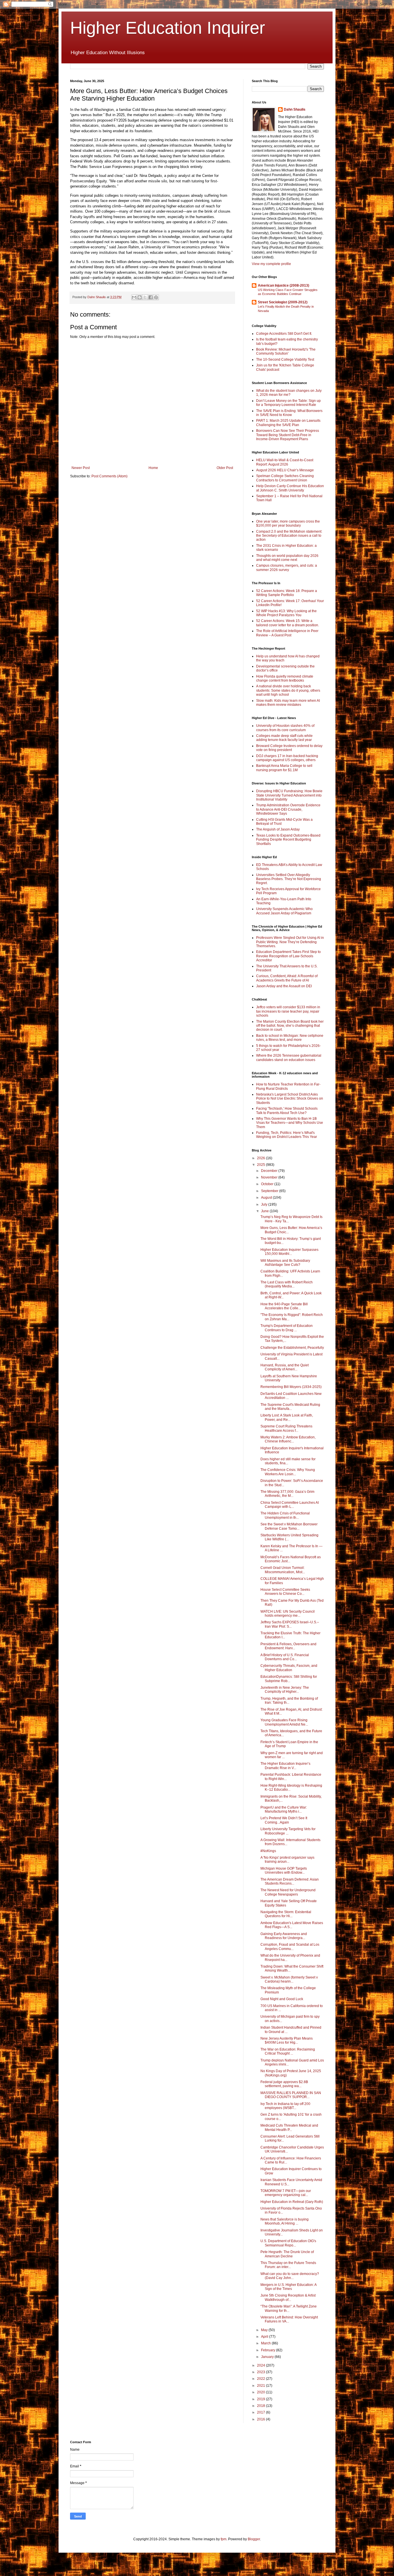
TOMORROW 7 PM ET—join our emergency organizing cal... (286, 2193)
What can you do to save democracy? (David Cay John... (290, 2276)
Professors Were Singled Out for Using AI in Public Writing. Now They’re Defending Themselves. (290, 942)
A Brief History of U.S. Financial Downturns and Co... (285, 1657)
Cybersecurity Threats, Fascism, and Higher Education (289, 1668)
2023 (261, 2372)
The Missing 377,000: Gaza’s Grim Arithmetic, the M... (287, 1494)
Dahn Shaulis (295, 109)
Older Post (225, 468)
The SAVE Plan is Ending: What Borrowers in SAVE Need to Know (289, 413)
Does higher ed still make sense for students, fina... (288, 1461)
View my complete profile (271, 264)
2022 (261, 2379)
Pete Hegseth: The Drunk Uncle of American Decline (287, 2254)
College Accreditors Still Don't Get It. (284, 334)
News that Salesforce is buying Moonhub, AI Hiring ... (285, 2221)
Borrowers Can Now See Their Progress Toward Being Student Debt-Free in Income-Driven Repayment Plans (288, 435)
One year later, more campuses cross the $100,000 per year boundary (288, 523)
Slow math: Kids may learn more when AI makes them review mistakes (288, 703)
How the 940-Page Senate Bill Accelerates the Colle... (284, 1306)
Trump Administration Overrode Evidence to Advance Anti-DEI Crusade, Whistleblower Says (288, 809)
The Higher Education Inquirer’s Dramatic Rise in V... (285, 1766)
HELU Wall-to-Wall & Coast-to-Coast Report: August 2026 (285, 462)
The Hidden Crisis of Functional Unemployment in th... (285, 1515)
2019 (261, 2399)
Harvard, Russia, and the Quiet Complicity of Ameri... (285, 1367)
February (269, 2350)
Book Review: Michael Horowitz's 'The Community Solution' (286, 351)
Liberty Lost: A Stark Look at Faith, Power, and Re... (287, 1417)
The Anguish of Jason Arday (278, 829)
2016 (261, 2419)
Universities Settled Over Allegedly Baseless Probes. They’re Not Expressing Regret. (289, 879)
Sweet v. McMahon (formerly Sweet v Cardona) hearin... (289, 1979)
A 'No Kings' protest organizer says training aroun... (287, 1860)
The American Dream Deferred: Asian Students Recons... (290, 1881)
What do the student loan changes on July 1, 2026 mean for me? (289, 393)
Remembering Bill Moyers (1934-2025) (291, 1387)
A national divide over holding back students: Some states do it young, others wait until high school (288, 690)
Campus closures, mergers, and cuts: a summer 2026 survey (287, 568)
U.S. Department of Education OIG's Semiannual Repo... (288, 2243)
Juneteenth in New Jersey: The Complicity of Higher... (285, 1690)
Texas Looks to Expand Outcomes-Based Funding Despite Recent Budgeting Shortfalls (288, 840)
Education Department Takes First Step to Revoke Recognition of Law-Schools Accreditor (288, 956)
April (265, 2337)
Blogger (254, 2539)
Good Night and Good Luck (282, 1999)
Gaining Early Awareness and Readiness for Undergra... (284, 1936)
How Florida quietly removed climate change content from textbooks (285, 678)
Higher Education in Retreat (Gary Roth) (292, 2202)
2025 (261, 1165)
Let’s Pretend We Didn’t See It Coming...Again (284, 1820)
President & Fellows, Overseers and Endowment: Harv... (288, 1646)
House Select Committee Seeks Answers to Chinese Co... (285, 1592)
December (270, 1171)
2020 (261, 2392)
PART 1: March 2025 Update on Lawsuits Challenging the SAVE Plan (288, 423)
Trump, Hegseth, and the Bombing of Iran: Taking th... (289, 1701)
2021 (261, 2386)
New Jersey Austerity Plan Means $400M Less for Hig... (287, 2040)
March (266, 2343)
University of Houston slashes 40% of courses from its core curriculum (285, 728)
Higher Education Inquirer (168, 28)
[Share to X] (145, 297)
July (265, 1204)
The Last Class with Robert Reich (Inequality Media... (287, 1284)
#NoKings (268, 1851)
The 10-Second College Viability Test (285, 360)
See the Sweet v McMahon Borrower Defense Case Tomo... (289, 1526)
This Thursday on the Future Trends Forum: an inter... (288, 2265)
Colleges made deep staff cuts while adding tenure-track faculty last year (284, 738)
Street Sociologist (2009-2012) (283, 302)
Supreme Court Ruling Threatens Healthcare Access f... (286, 1428)
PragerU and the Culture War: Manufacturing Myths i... (284, 1809)
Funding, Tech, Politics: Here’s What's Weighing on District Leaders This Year (287, 1135)
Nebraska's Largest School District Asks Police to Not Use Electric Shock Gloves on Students (290, 1099)
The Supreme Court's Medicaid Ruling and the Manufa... (290, 1407)
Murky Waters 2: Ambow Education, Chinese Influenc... (288, 1439)
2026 (261, 1158)
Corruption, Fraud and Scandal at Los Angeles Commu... (290, 1947)
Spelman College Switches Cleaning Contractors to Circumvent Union (285, 478)
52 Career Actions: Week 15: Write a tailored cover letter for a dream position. (288, 623)
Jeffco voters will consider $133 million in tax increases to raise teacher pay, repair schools (288, 1011)
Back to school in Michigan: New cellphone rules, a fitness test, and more (290, 1038)
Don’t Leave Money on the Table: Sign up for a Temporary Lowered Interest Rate (288, 403)
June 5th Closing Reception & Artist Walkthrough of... (288, 2297)
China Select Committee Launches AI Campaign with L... (290, 1505)
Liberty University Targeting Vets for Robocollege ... (288, 1831)
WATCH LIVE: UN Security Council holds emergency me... (288, 1614)
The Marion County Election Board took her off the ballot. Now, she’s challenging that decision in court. (290, 1026)
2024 (261, 2365)
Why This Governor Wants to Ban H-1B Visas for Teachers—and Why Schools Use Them (290, 1123)
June (265, 1211)
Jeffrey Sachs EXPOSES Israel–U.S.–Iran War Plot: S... (290, 1624)
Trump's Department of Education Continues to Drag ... (287, 1328)
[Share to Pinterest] (156, 297)
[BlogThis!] (140, 297)
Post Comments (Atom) (109, 476)
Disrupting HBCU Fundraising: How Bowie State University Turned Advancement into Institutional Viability (289, 795)
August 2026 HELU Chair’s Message (285, 470)
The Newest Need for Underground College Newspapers (288, 1892)
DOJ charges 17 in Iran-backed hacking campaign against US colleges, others (287, 758)
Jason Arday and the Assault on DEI (284, 986)
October (268, 1184)
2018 (261, 2406)
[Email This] (134, 297)
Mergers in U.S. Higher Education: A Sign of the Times (288, 2287)
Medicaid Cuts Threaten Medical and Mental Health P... (289, 2127)
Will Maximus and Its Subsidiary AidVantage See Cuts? (285, 1263)
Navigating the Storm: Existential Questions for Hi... (286, 1914)
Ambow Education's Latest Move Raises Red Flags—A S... (292, 1925)
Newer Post (81, 468)
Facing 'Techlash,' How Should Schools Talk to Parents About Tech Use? (287, 1111)
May (265, 2330)
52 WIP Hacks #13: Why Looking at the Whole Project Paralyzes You (286, 613)
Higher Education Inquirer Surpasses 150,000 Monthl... (289, 1252)
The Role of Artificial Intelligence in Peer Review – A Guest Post (287, 633)
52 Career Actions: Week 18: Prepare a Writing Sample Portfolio (287, 593)
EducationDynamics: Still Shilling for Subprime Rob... (289, 1679)
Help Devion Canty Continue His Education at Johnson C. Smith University (290, 488)
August (267, 1198)
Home (153, 468)
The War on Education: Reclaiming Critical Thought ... (288, 2051)
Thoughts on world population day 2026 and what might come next (287, 558)
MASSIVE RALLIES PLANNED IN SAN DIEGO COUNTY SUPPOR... (291, 2095)
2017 (261, 2412)
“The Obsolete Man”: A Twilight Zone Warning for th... (289, 2308)
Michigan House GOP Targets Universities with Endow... (284, 1870)
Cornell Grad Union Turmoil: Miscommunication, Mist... (283, 1570)
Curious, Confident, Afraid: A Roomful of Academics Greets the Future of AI (287, 978)
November (270, 1177)
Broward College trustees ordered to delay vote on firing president (289, 748)
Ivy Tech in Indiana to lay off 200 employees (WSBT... (285, 2106)
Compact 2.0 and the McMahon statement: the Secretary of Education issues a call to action (289, 536)
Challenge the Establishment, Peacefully (292, 1348)
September (270, 1191)
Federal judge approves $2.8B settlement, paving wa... (284, 2084)
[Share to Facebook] (151, 297)
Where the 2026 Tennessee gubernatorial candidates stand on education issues (289, 1058)
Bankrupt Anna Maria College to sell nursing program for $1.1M (284, 768)
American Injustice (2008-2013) (284, 285)
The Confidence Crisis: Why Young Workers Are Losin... (288, 1472)
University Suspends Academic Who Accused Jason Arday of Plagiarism (284, 911)
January (268, 2357)
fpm (224, 2539)
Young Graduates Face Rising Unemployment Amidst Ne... (284, 1722)
